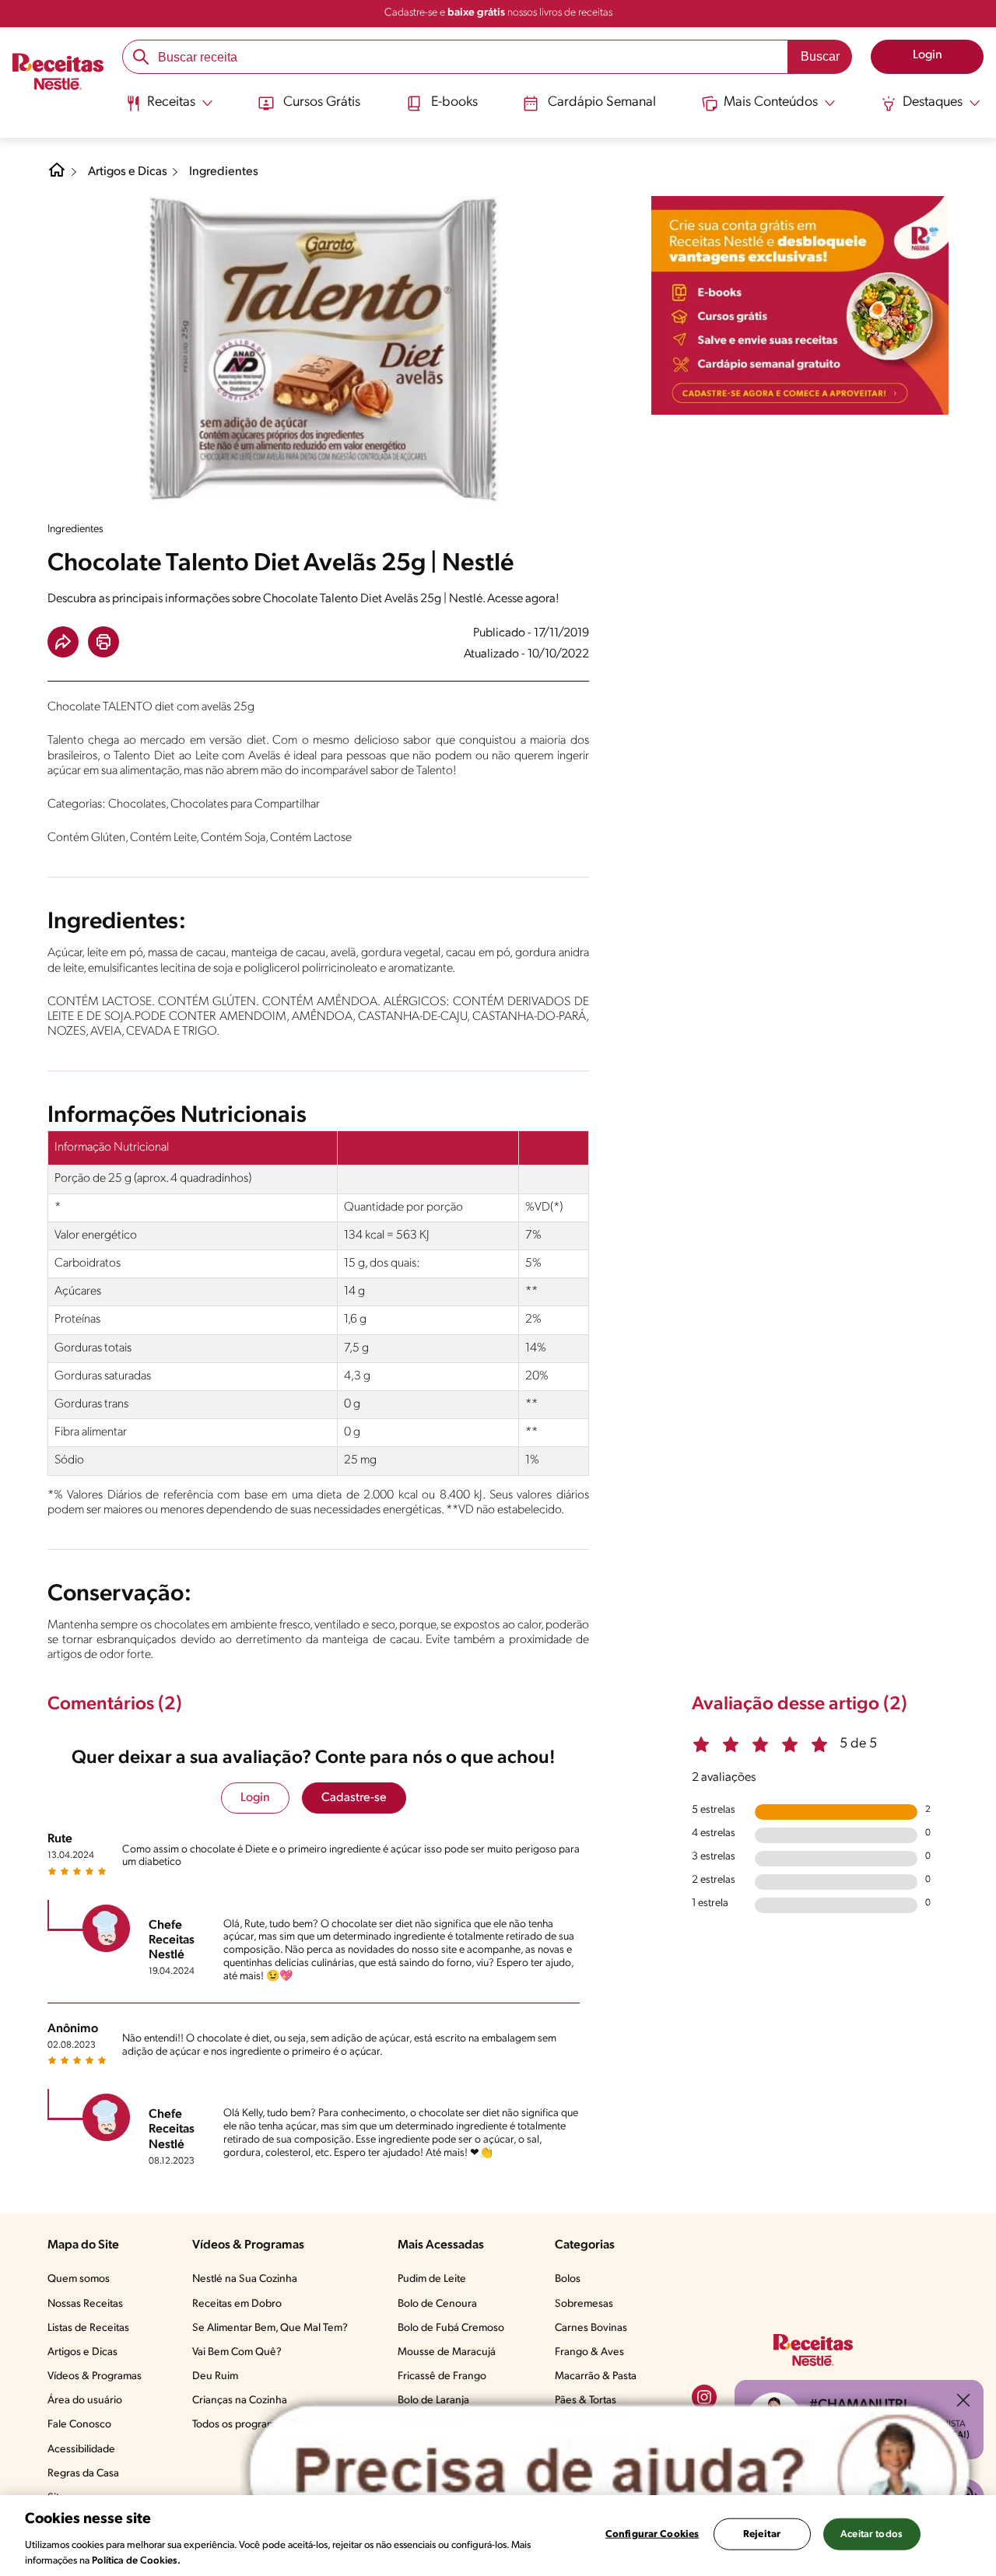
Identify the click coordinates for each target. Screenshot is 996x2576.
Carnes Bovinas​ (591, 2328)
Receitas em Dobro (237, 2304)
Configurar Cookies (652, 2534)
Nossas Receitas (85, 2304)
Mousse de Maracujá (447, 2352)
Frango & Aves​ (589, 2352)
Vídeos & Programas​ (95, 2376)
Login (255, 1798)
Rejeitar (762, 2534)
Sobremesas (584, 2304)
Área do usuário (85, 2401)
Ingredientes (224, 172)
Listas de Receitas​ (88, 2328)
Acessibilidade (81, 2450)
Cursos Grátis (322, 103)
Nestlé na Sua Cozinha (245, 2279)
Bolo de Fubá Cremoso (451, 2328)
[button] (63, 642)
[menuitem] (169, 109)
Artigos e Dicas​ (82, 2352)
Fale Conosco (79, 2425)
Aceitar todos (871, 2534)
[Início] (58, 74)
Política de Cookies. (136, 2560)
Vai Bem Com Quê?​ (237, 2352)
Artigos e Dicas (128, 172)
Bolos (568, 2279)
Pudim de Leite (432, 2279)
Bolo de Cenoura (437, 2304)
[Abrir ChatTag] (610, 2472)
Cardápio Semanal (602, 103)
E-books (454, 103)
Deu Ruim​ (215, 2376)
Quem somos (79, 2279)
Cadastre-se (354, 1798)
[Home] (57, 176)
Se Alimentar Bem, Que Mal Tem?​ (270, 2328)
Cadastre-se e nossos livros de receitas (498, 13)
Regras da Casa (83, 2474)
